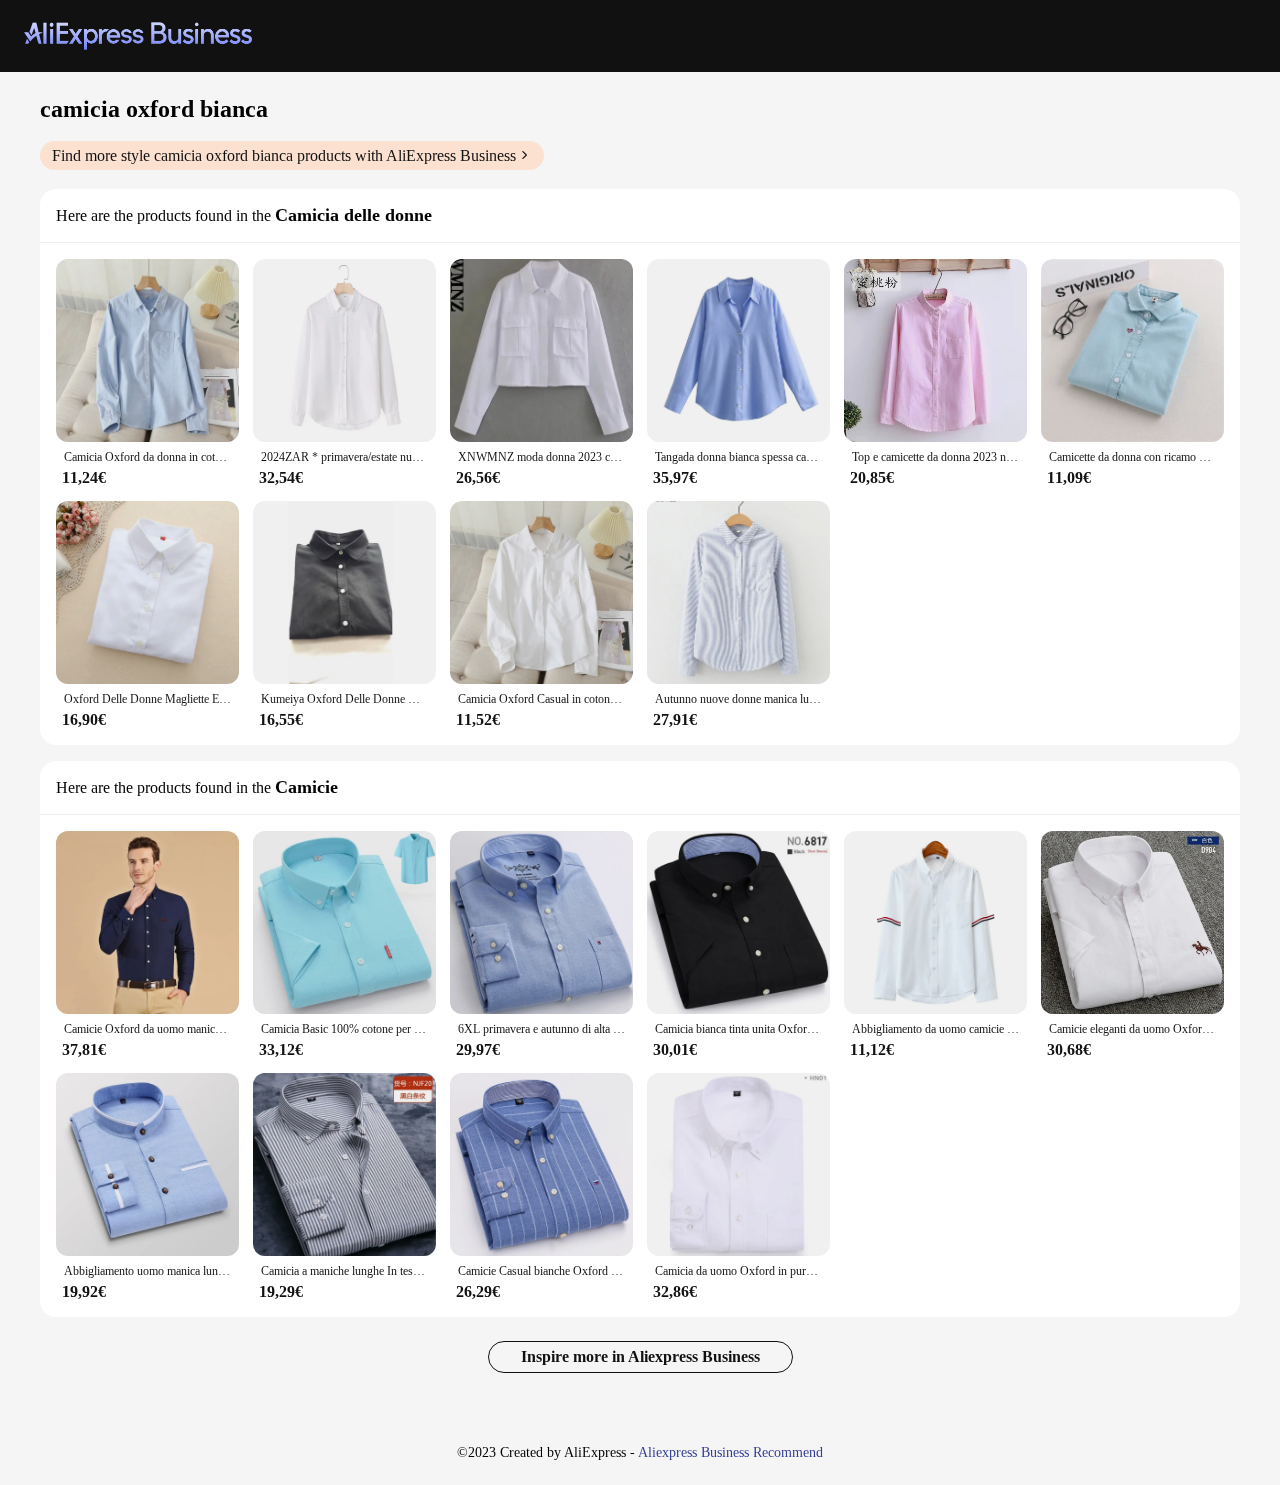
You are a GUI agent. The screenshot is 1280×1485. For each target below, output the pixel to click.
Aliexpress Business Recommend (730, 1452)
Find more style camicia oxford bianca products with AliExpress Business (284, 155)
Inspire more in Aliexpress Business (640, 1356)
